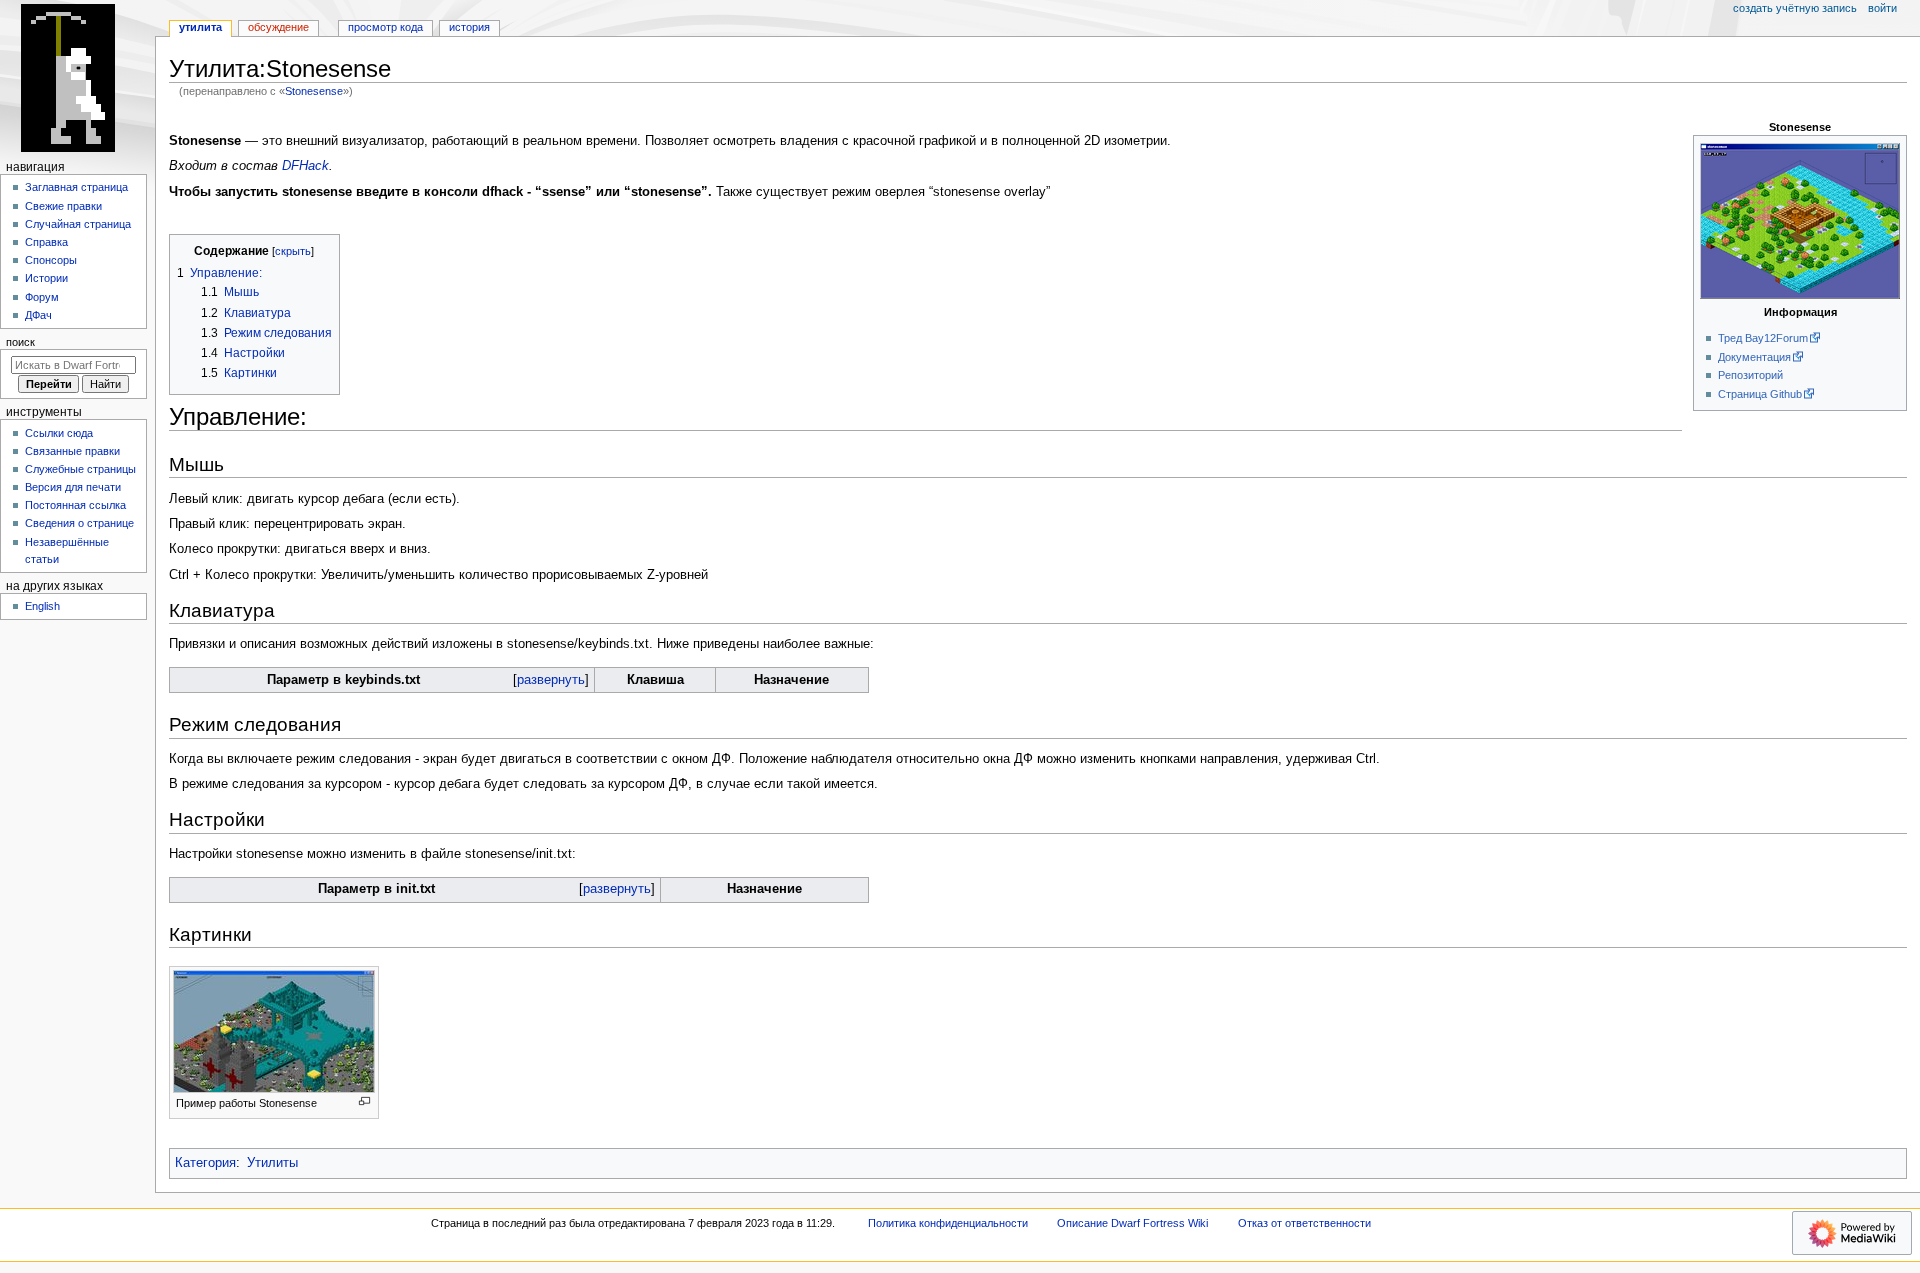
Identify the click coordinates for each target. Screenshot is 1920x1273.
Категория (205, 1163)
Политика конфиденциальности (948, 1223)
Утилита (200, 27)
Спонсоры (51, 260)
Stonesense (314, 91)
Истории (46, 278)
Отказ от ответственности (1304, 1223)
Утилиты (272, 1163)
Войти (1882, 8)
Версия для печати (73, 487)
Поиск (20, 342)
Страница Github (1760, 394)
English (42, 606)
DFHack (305, 166)
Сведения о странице (79, 523)
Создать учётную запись (1795, 8)
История (469, 27)
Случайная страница (78, 224)
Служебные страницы (80, 469)
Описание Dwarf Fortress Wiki (1132, 1223)
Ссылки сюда (59, 433)
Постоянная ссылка (75, 505)
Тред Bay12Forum (1763, 338)
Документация (1754, 357)
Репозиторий (1750, 375)
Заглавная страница (76, 187)
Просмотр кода (385, 27)
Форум (42, 297)
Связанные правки (72, 451)
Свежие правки (63, 206)
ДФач (38, 315)
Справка (46, 242)
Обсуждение (278, 27)
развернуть (551, 680)
